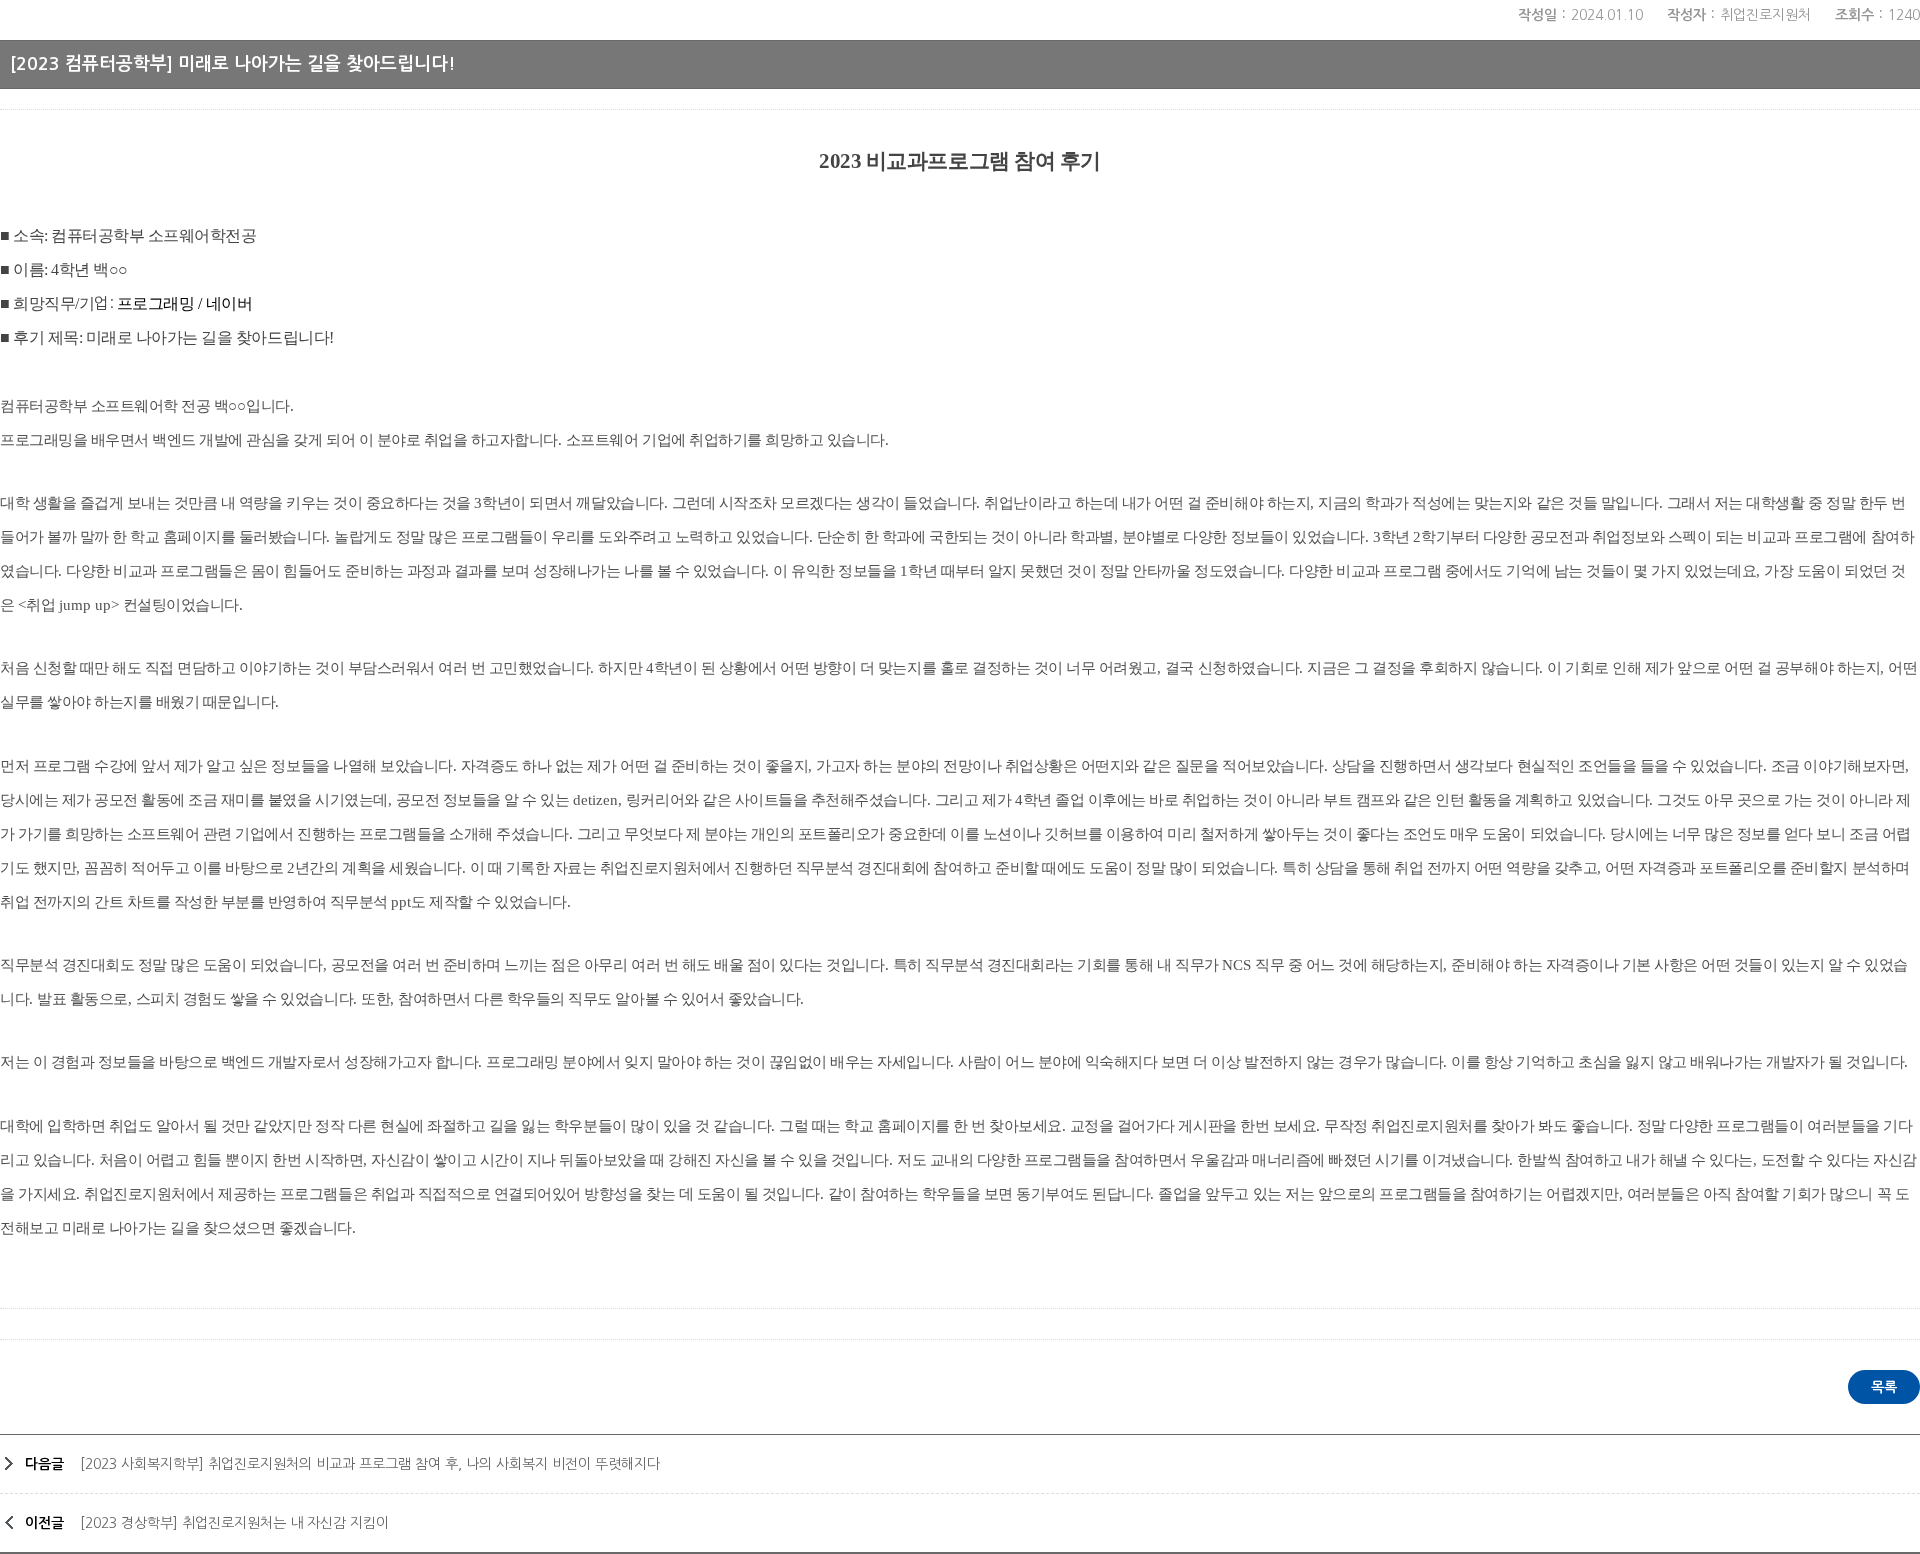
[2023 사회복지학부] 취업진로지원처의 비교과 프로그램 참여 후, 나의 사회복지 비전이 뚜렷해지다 (370, 1464)
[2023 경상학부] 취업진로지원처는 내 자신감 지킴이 (234, 1523)
